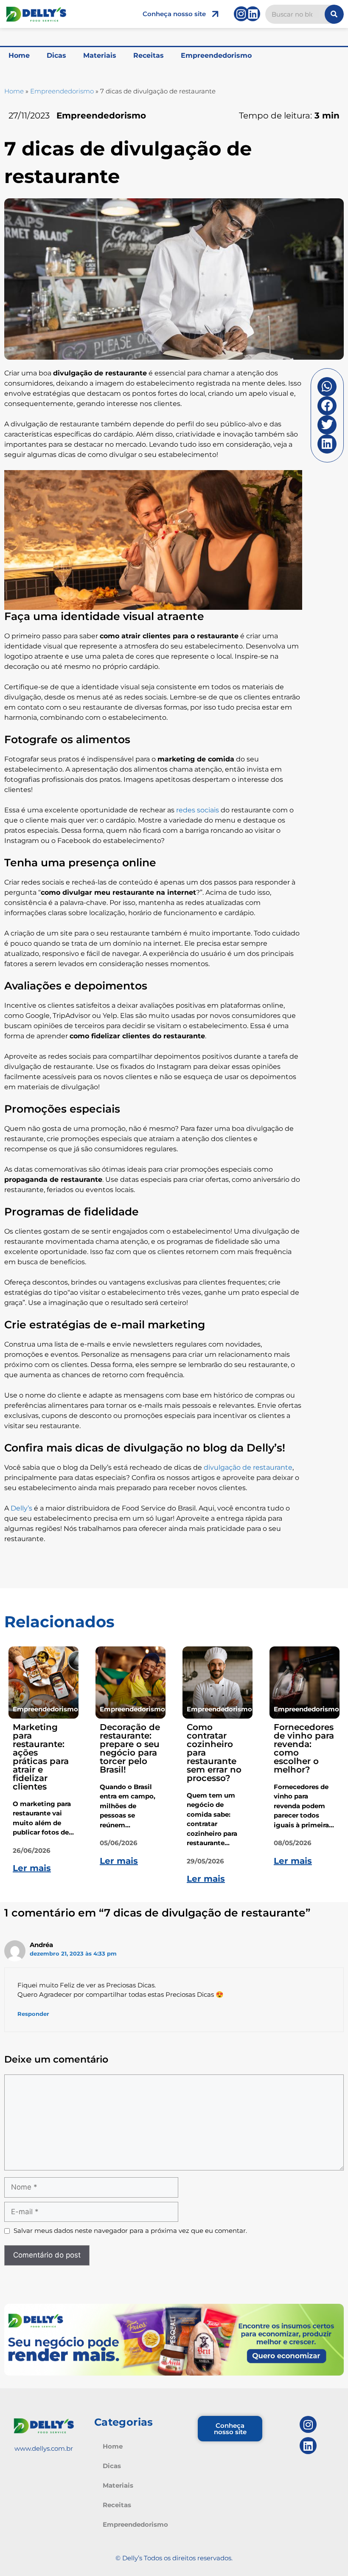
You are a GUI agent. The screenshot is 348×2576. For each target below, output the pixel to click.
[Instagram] (241, 14)
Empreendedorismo (216, 55)
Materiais (100, 55)
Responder (33, 2014)
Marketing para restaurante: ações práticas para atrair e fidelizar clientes (41, 1757)
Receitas (149, 55)
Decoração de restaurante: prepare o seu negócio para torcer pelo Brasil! (130, 1748)
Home (19, 55)
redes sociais (198, 810)
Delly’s (21, 1508)
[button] (327, 387)
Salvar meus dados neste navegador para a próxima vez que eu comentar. (130, 2231)
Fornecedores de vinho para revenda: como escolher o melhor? (304, 1748)
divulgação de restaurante (248, 1467)
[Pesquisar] (334, 14)
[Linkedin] (253, 14)
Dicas (56, 55)
